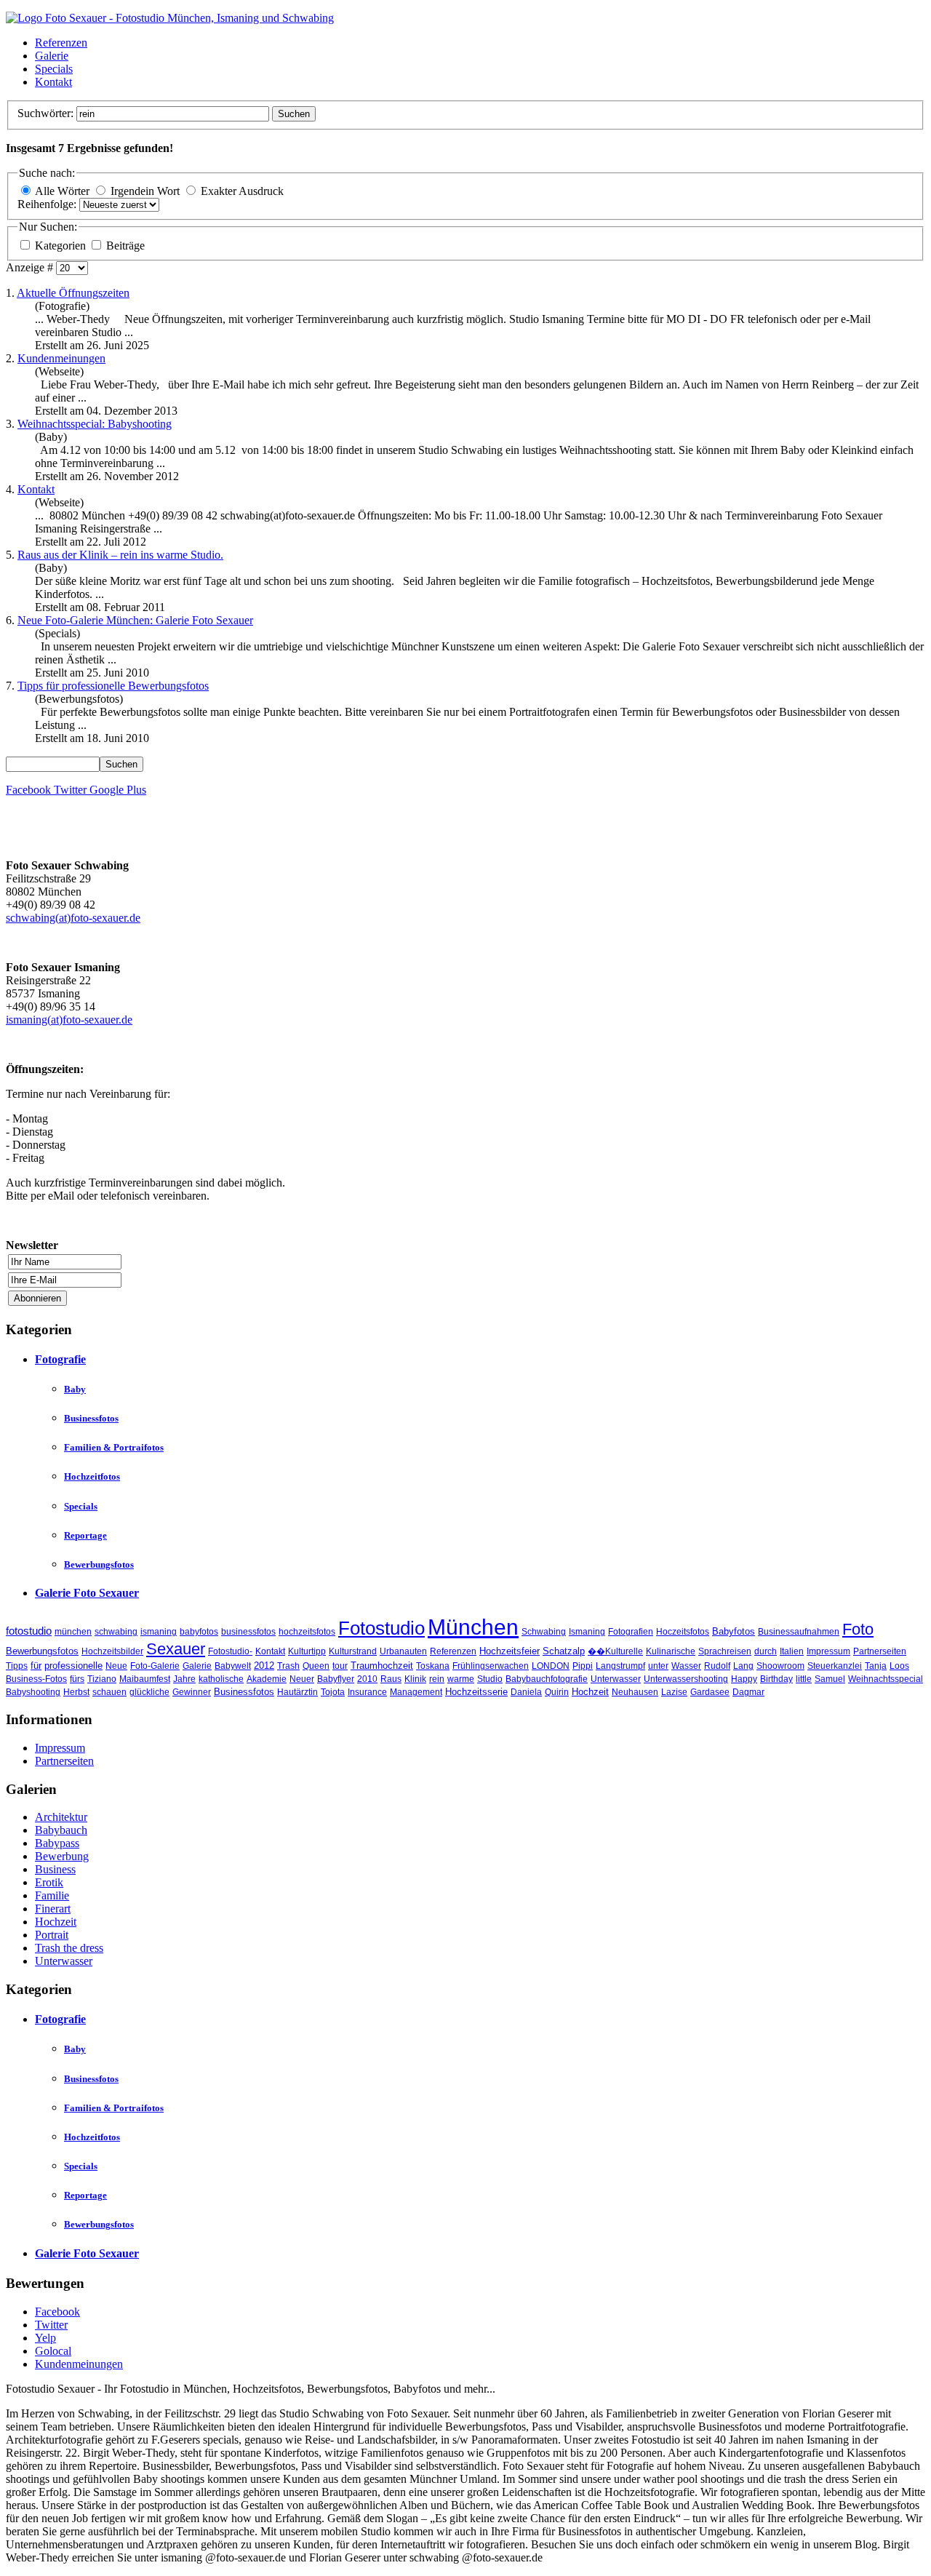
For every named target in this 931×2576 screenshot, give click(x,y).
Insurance (367, 1692)
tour (340, 1666)
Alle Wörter (62, 191)
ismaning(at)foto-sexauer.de (69, 1020)
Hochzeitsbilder (112, 1651)
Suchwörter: (47, 113)
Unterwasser (616, 1679)
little (804, 1679)
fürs (77, 1679)
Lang (743, 1666)
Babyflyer (336, 1679)
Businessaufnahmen (799, 1632)
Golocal (53, 2351)
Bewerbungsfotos (99, 1564)
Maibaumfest (145, 1679)
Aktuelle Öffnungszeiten (73, 293)
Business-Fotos (36, 1679)
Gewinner (192, 1692)
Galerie (52, 56)
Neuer (302, 1679)
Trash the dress (69, 1948)
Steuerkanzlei (835, 1666)
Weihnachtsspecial (886, 1679)
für (36, 1666)
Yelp (45, 2338)
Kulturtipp (307, 1651)
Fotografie (60, 1359)
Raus (391, 1679)
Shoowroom (780, 1666)
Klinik (415, 1679)
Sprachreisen (725, 1651)
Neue (116, 1666)
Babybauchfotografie (547, 1679)
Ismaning (587, 1632)
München (473, 1627)
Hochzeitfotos (92, 1476)
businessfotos (248, 1632)
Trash (288, 1666)
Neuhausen (635, 1692)
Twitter (51, 2325)
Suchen (294, 114)
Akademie (267, 1679)
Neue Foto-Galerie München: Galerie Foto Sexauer (135, 620)
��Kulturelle (615, 1651)
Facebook (57, 2312)
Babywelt (233, 1666)
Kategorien (62, 246)
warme (461, 1679)
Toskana (433, 1666)
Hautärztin (297, 1692)
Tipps (17, 1666)
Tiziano (102, 1679)
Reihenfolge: (48, 204)
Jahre (184, 1679)
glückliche (149, 1692)
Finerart (53, 1909)
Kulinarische (671, 1651)
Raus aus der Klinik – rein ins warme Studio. (120, 555)
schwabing (116, 1632)
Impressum (828, 1651)
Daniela (526, 1692)
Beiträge (125, 246)
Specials (54, 69)
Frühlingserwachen (491, 1666)
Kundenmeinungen (61, 358)
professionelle (73, 1666)
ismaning (159, 1632)
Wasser (686, 1666)
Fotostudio (381, 1628)
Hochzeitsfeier (510, 1651)
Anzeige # (31, 267)
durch (766, 1651)
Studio (490, 1679)
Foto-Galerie (155, 1666)
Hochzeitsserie (476, 1692)
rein (437, 1679)
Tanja (876, 1666)
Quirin (557, 1692)
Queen (316, 1666)
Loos (899, 1666)
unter (658, 1666)
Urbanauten (403, 1651)
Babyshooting (33, 1692)
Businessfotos (91, 1418)
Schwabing (544, 1632)
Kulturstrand (353, 1651)
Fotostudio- (230, 1651)
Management (416, 1692)
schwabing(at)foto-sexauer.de (73, 918)
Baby (75, 1389)
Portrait (52, 1935)
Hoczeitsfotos (683, 1632)
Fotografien (631, 1632)
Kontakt (53, 82)
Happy (744, 1679)
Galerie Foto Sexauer (87, 1593)
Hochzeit (590, 1692)
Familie (52, 1895)
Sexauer (176, 1649)
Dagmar (748, 1692)
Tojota (333, 1692)
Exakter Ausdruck (242, 191)
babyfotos (199, 1632)
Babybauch (61, 1830)
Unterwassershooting (686, 1679)
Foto (858, 1629)
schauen (109, 1692)
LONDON (551, 1666)
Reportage (85, 1535)
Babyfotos (734, 1631)
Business (55, 1869)
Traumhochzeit (382, 1666)
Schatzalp (564, 1651)
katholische (221, 1679)
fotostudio (29, 1631)
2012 (264, 1666)
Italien (792, 1651)
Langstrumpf (620, 1666)
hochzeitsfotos (307, 1632)
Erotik (49, 1882)
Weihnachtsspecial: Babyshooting (95, 424)
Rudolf (717, 1666)
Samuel (830, 1679)
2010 (367, 1679)
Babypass (57, 1843)
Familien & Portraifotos (114, 1447)
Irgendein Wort (145, 191)
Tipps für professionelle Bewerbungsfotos (113, 686)
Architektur (61, 1817)
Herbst (76, 1692)
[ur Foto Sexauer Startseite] (170, 18)
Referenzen (61, 43)
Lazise (674, 1692)
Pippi (583, 1666)
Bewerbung (62, 1856)
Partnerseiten (880, 1651)
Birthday (776, 1679)
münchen (73, 1632)
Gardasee (710, 1692)
